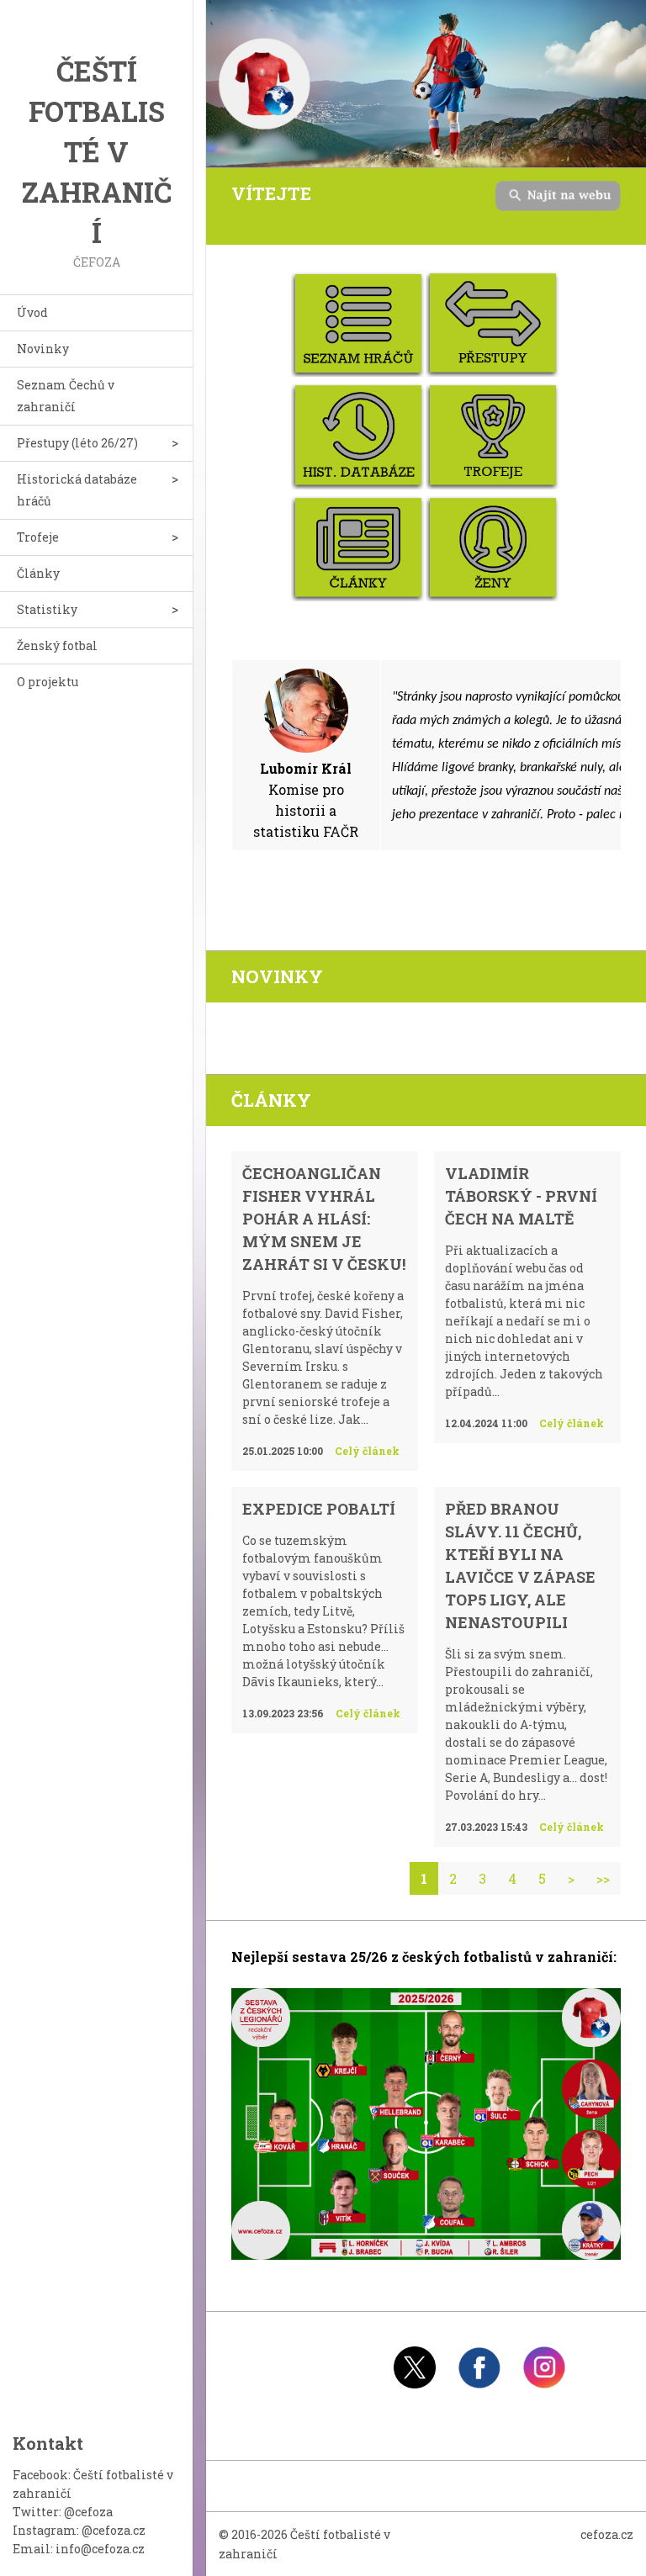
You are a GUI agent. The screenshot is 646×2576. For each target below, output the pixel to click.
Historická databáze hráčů (77, 490)
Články (38, 573)
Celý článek (367, 1451)
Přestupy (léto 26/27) (77, 443)
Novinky (43, 349)
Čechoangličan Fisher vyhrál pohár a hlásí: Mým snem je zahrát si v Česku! (324, 1219)
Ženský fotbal (57, 645)
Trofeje (38, 537)
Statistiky (47, 609)
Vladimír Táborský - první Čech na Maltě (521, 1196)
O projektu (48, 682)
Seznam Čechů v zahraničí (66, 396)
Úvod (32, 312)
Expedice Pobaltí (319, 1509)
